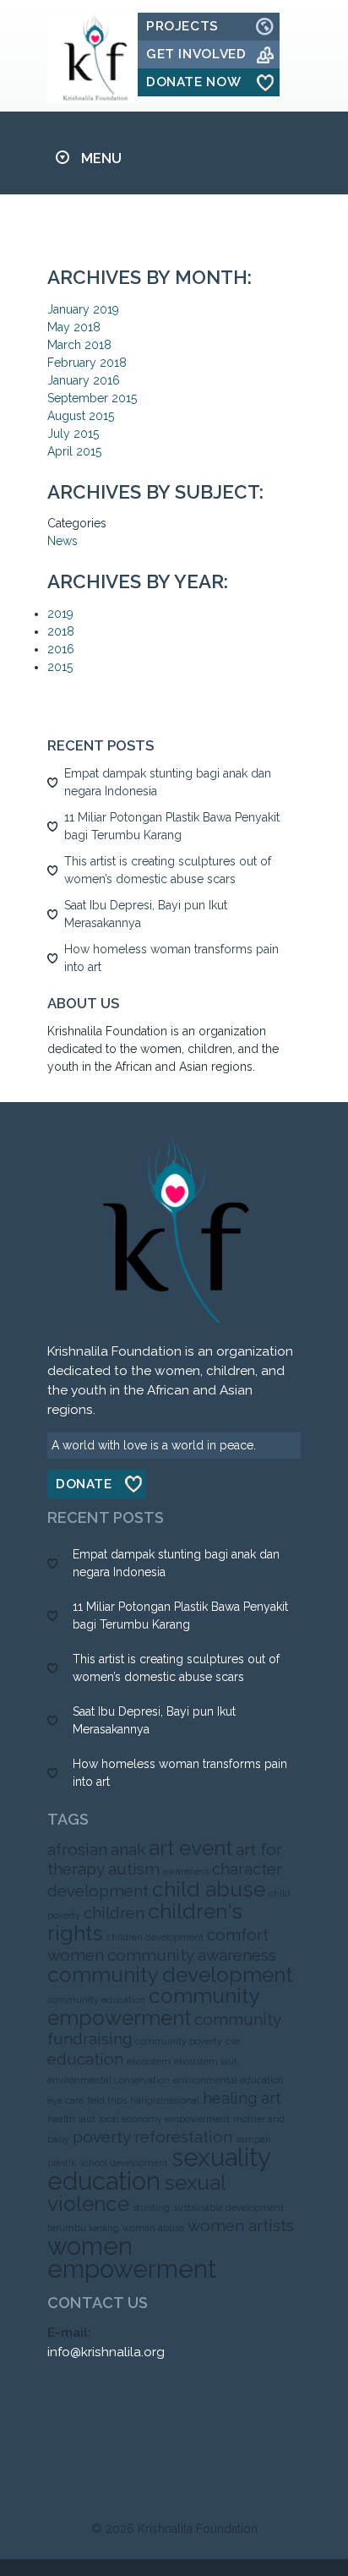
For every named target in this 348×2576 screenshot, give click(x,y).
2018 (61, 631)
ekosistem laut (206, 2061)
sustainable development (228, 2208)
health (61, 2119)
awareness (186, 1871)
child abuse (209, 1889)
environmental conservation (109, 2080)
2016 (61, 649)
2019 (60, 614)
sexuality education (159, 2169)
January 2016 (84, 380)
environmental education (228, 2080)
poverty (102, 2137)
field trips (107, 2100)
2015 (60, 667)
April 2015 (74, 451)
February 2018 (87, 363)
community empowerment (153, 2007)
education (85, 2059)
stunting (151, 2208)
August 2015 (81, 416)
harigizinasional (165, 2100)
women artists (241, 2225)
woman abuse (153, 2228)
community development (170, 1975)
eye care (65, 2100)
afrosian (77, 1849)
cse (233, 2041)
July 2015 (73, 434)
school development (124, 2163)
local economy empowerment (164, 2119)
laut (87, 2119)
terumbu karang (83, 2228)
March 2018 (79, 345)
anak (128, 1849)
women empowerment (132, 2257)
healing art (242, 2098)
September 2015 (92, 398)
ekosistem (149, 2061)
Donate (84, 1484)
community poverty (179, 2041)
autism (134, 1869)
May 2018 (74, 327)
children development (155, 1937)
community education (96, 2000)
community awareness (192, 1955)
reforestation (183, 2137)
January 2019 (83, 309)
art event (190, 1848)
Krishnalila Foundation (198, 2529)
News (63, 541)
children (114, 1913)
